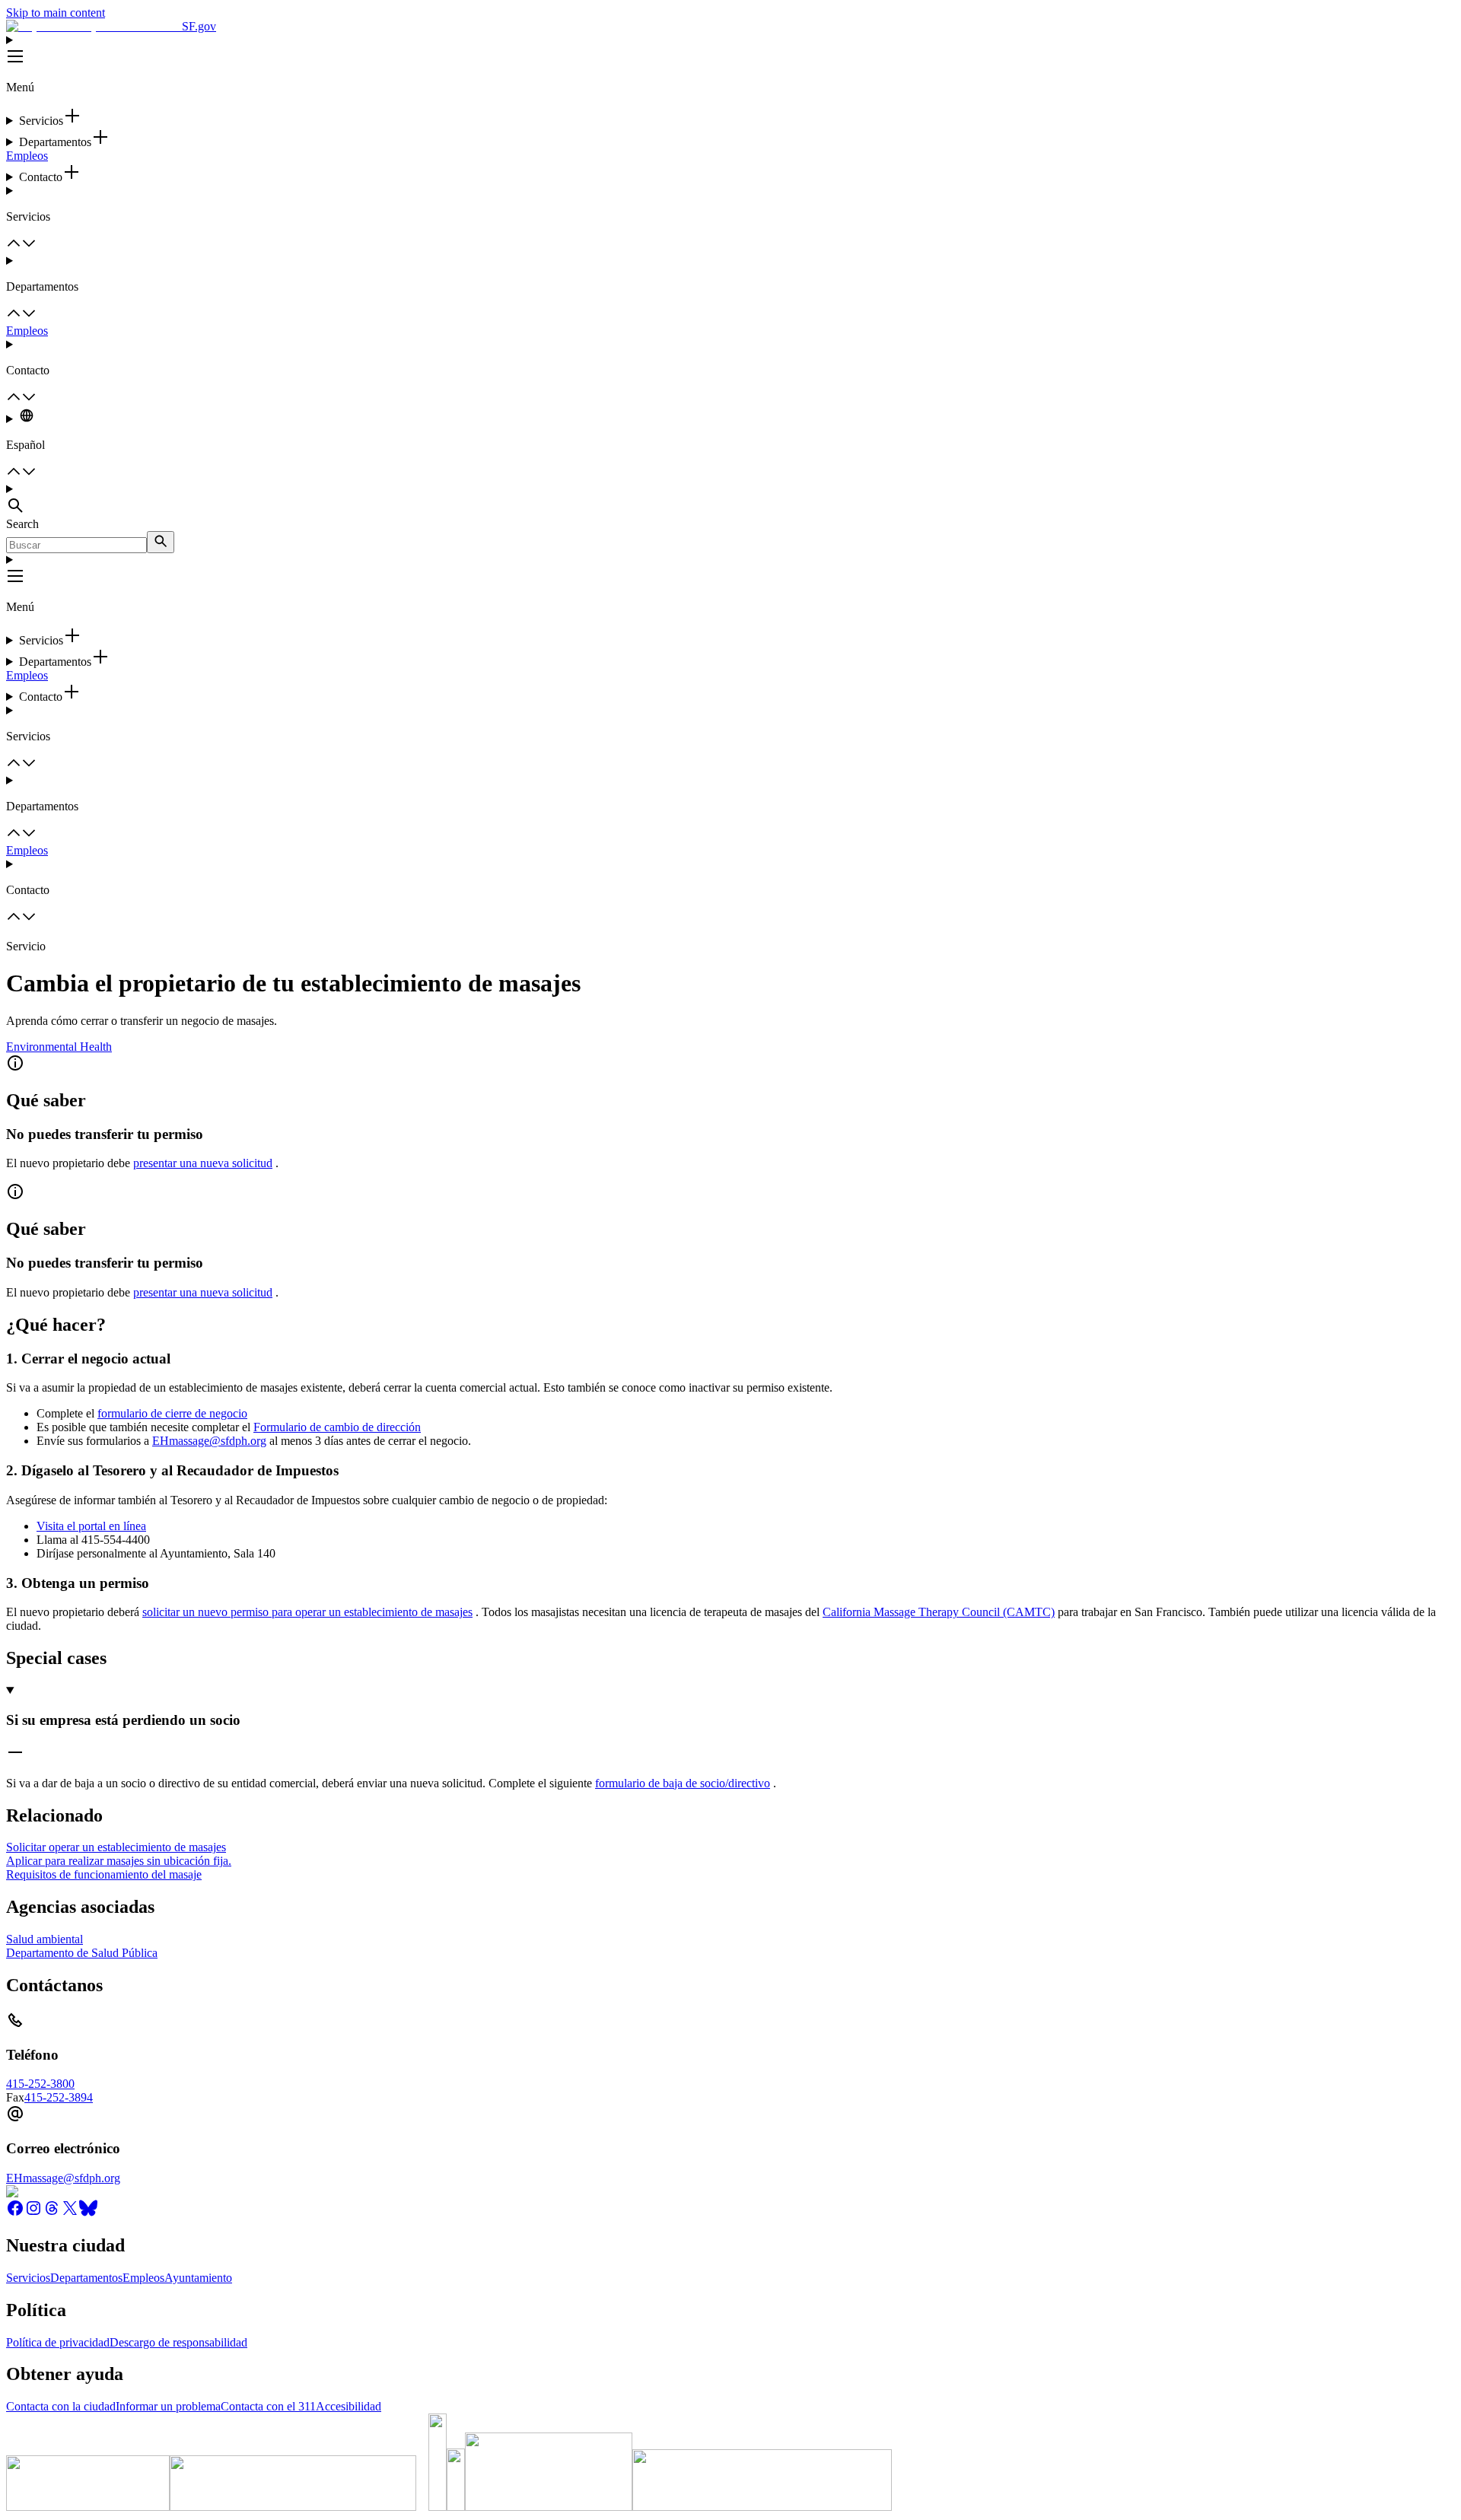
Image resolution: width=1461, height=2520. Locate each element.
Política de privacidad (58, 2342)
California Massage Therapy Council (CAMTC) (939, 1612)
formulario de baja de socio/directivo (683, 1783)
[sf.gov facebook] (15, 2213)
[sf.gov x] (70, 2213)
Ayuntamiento (198, 2278)
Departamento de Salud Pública (82, 1953)
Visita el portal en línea (91, 1526)
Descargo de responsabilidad (178, 2342)
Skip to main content (56, 13)
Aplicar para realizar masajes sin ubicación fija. (119, 1861)
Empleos (27, 156)
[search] (161, 542)
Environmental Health (59, 1047)
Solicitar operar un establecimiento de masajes (116, 1847)
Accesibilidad (349, 2406)
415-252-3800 (40, 2084)
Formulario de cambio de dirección (337, 1427)
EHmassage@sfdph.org (209, 1441)
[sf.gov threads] (52, 2213)
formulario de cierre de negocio (172, 1413)
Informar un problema (168, 2406)
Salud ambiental (45, 1939)
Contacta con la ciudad (61, 2406)
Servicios (28, 2278)
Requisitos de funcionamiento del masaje (104, 1874)
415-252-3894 (59, 2097)
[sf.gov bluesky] (88, 2213)
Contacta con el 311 (268, 2406)
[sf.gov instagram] (33, 2213)
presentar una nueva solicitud (203, 1163)
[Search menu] (730, 500)
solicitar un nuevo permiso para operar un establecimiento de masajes (307, 1612)
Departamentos (86, 2278)
